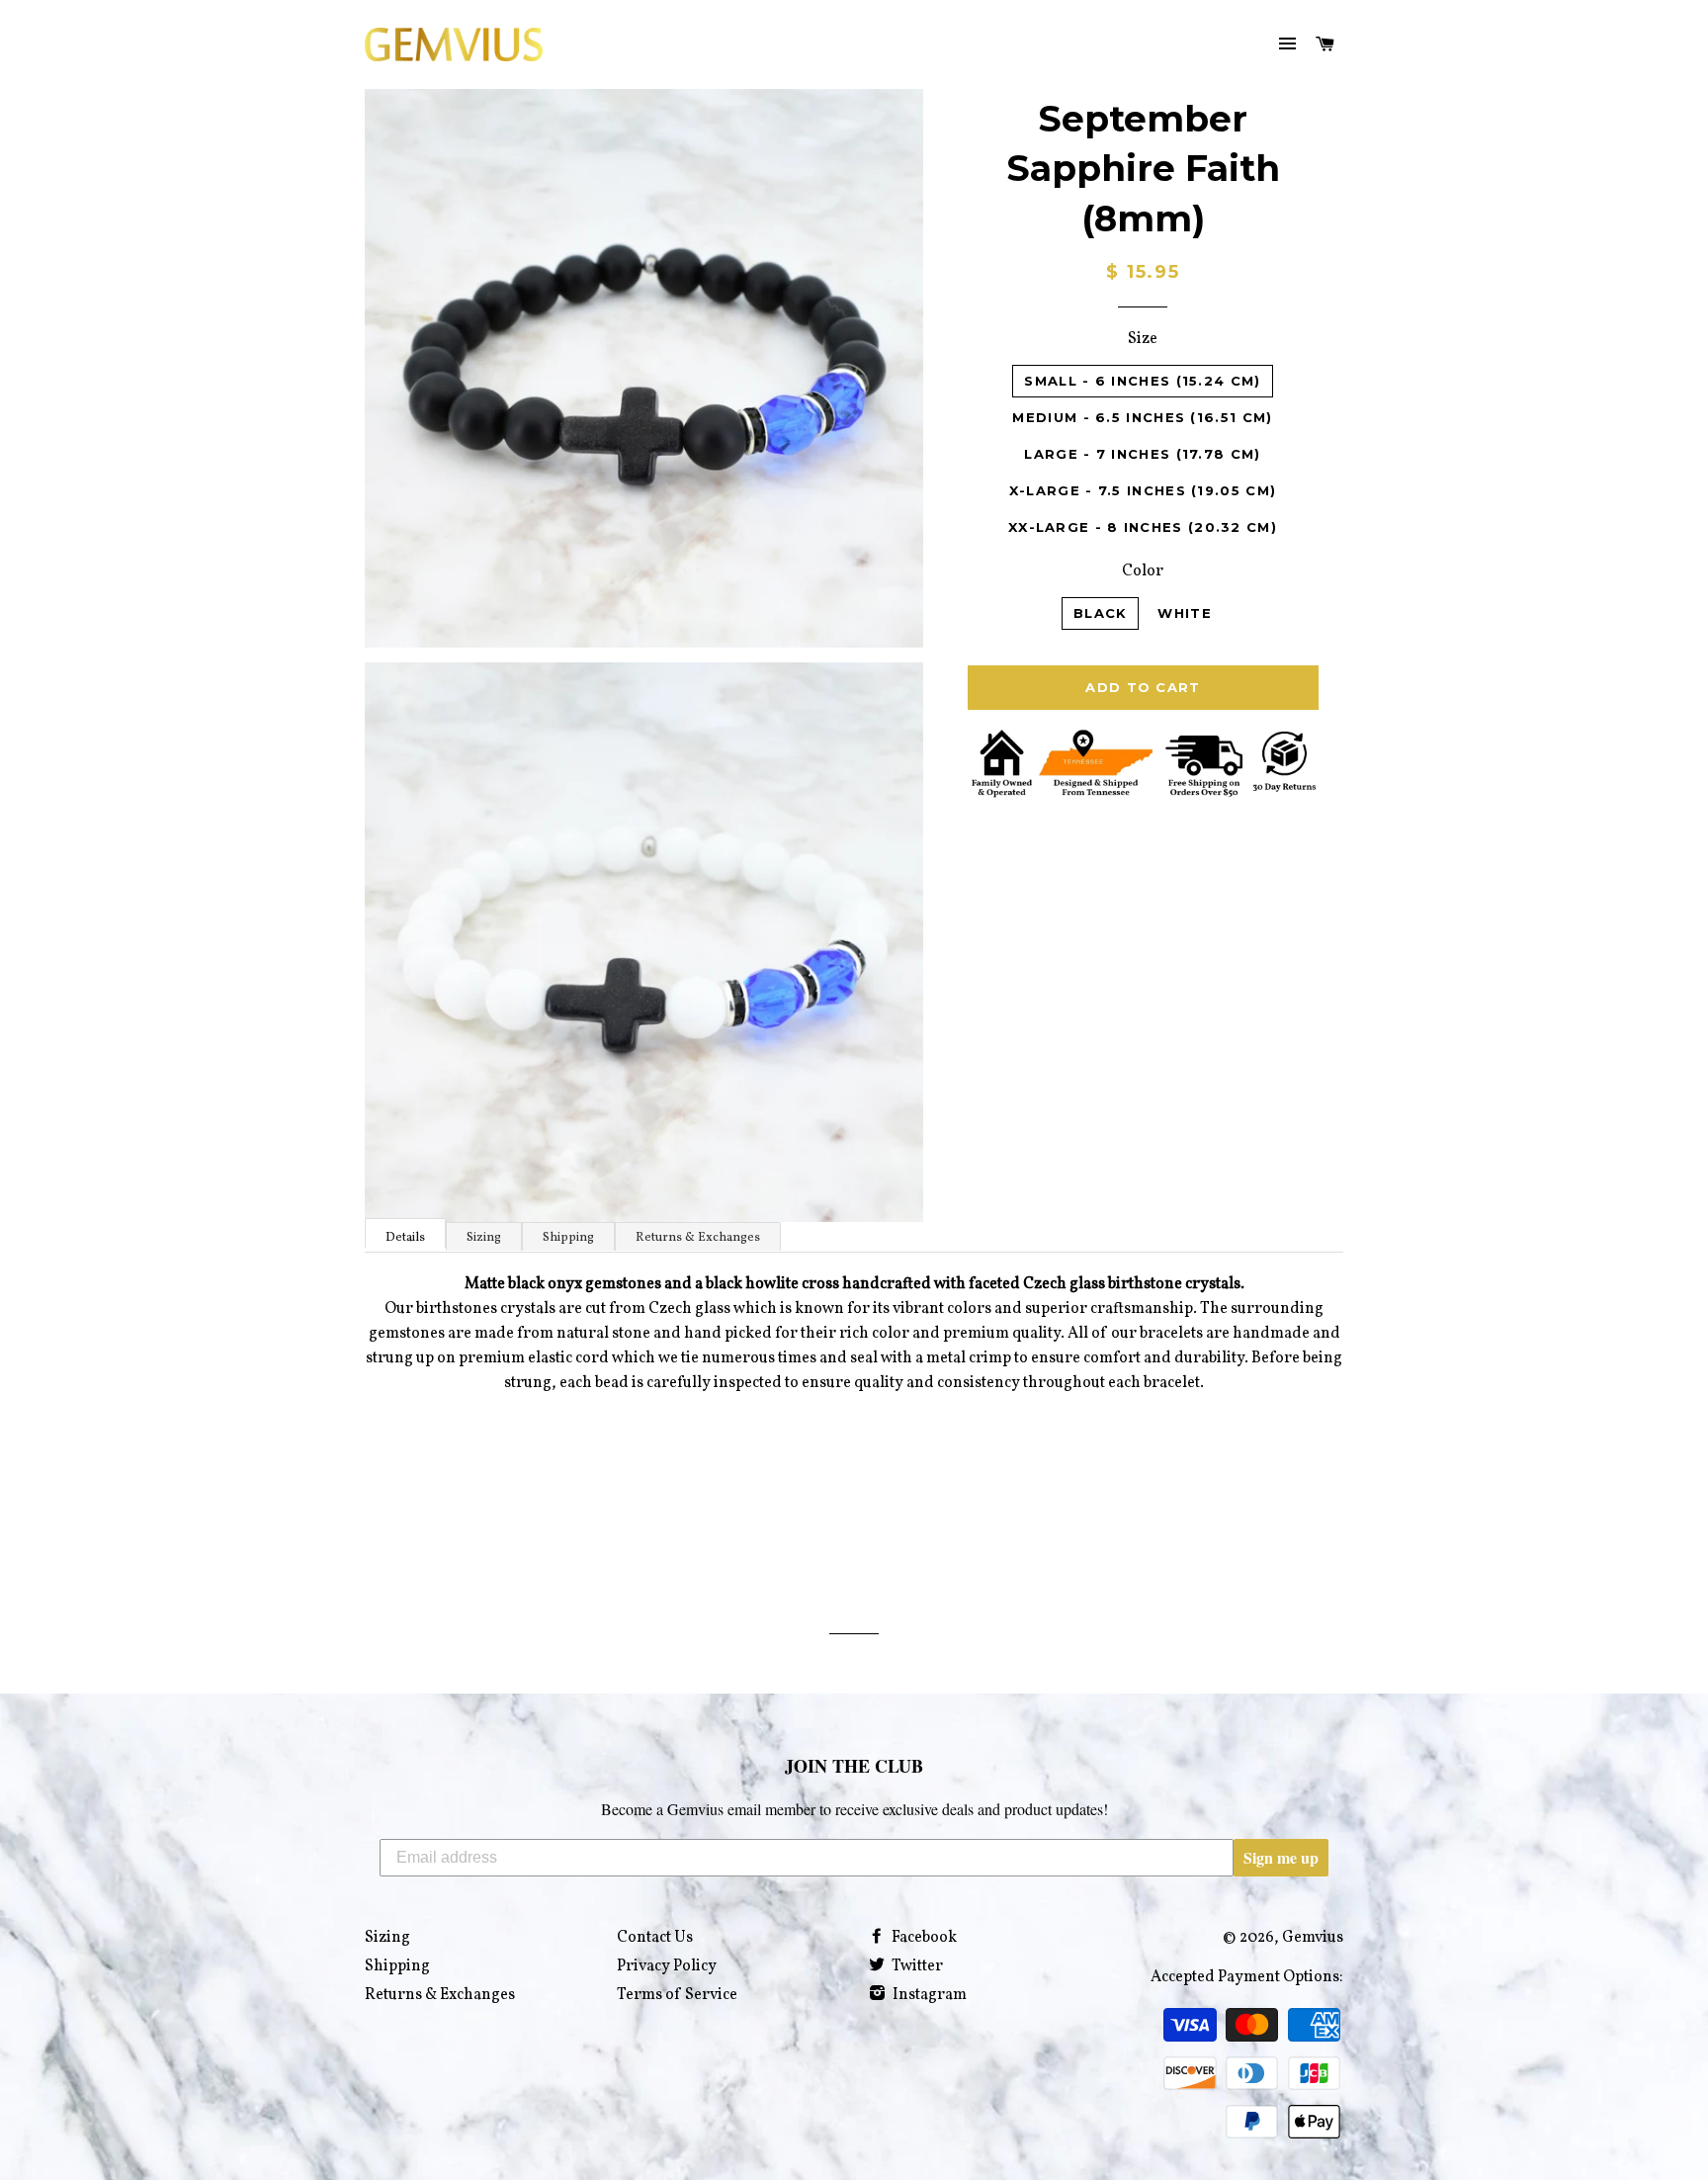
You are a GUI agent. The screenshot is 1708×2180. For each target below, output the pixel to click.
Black (1101, 613)
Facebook (923, 1938)
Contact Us (655, 1938)
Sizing (484, 1238)
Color (1143, 571)
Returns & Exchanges (698, 1238)
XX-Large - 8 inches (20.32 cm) (1143, 527)
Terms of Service (677, 1995)
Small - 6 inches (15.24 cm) (1142, 381)
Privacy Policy (667, 1966)
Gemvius (1313, 1938)
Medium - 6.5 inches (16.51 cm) (1142, 417)
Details (405, 1238)
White (1185, 613)
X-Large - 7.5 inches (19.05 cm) (1143, 490)
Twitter (916, 1966)
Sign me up (1281, 1857)
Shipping (568, 1238)
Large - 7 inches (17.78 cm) (1142, 454)
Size (1143, 339)
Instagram (928, 1995)
